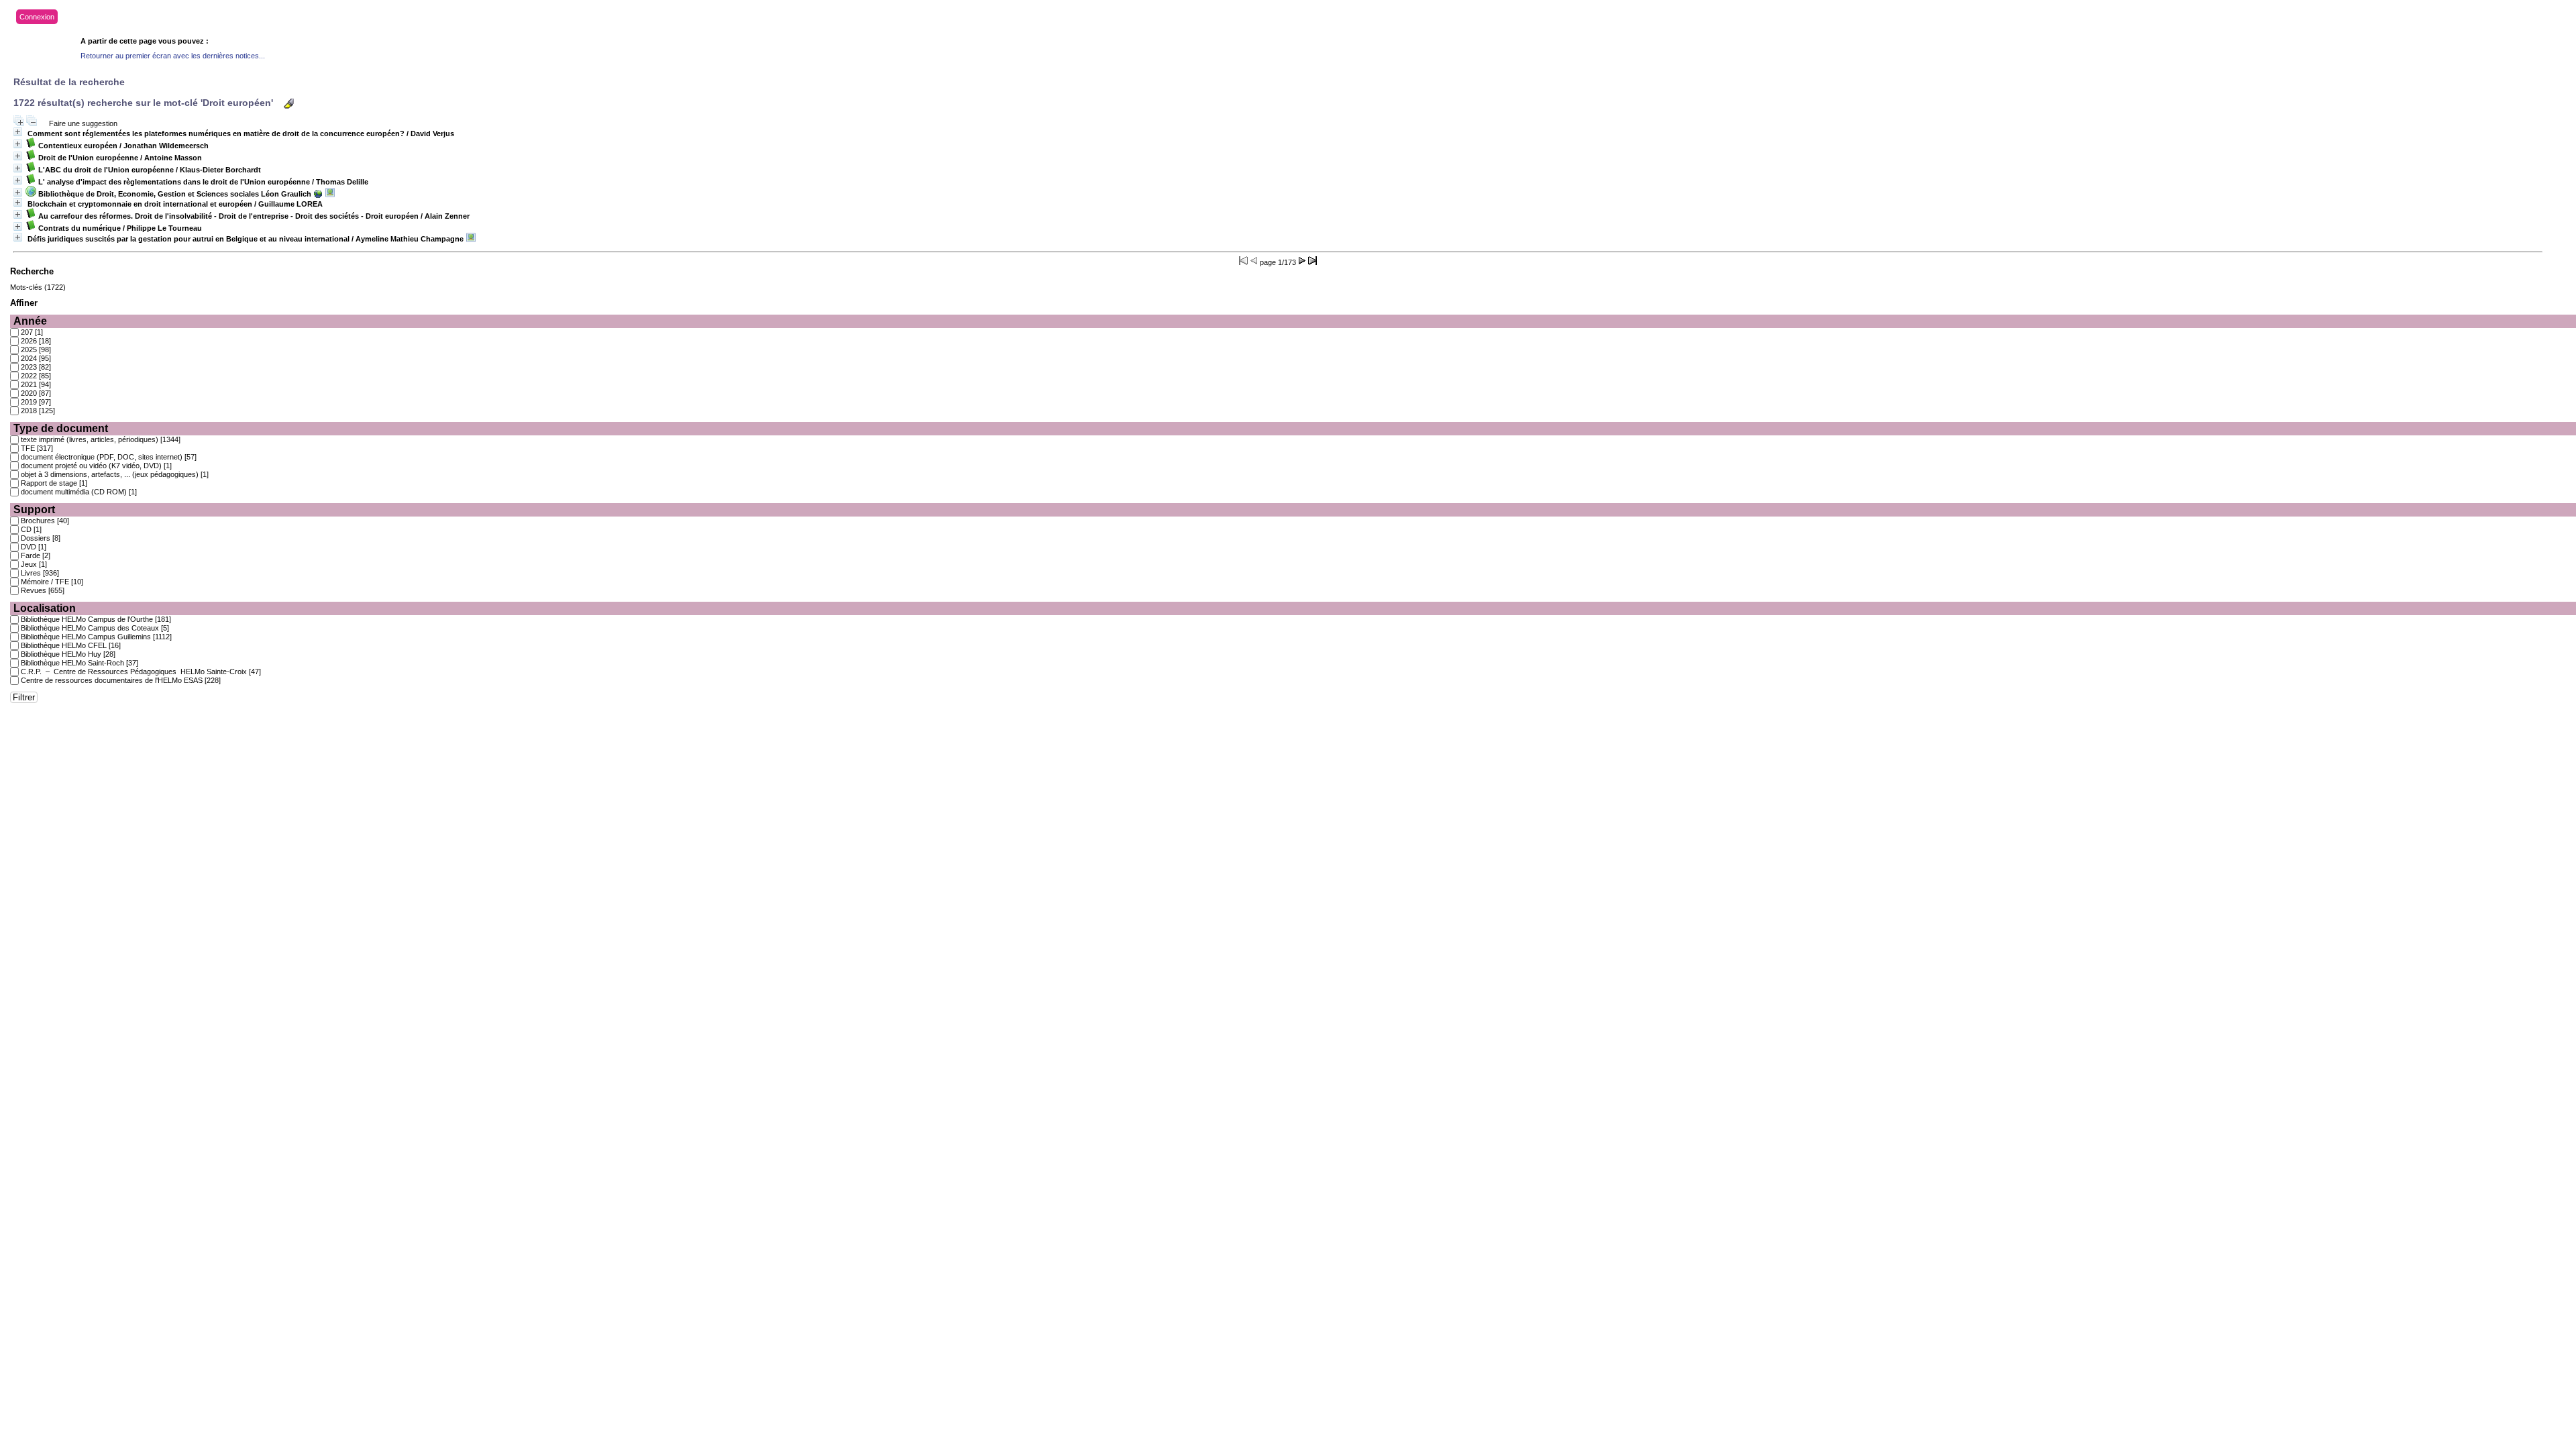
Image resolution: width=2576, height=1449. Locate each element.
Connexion (37, 17)
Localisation (45, 608)
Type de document (61, 428)
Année (30, 321)
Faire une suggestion (83, 123)
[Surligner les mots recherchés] (289, 104)
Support (34, 509)
